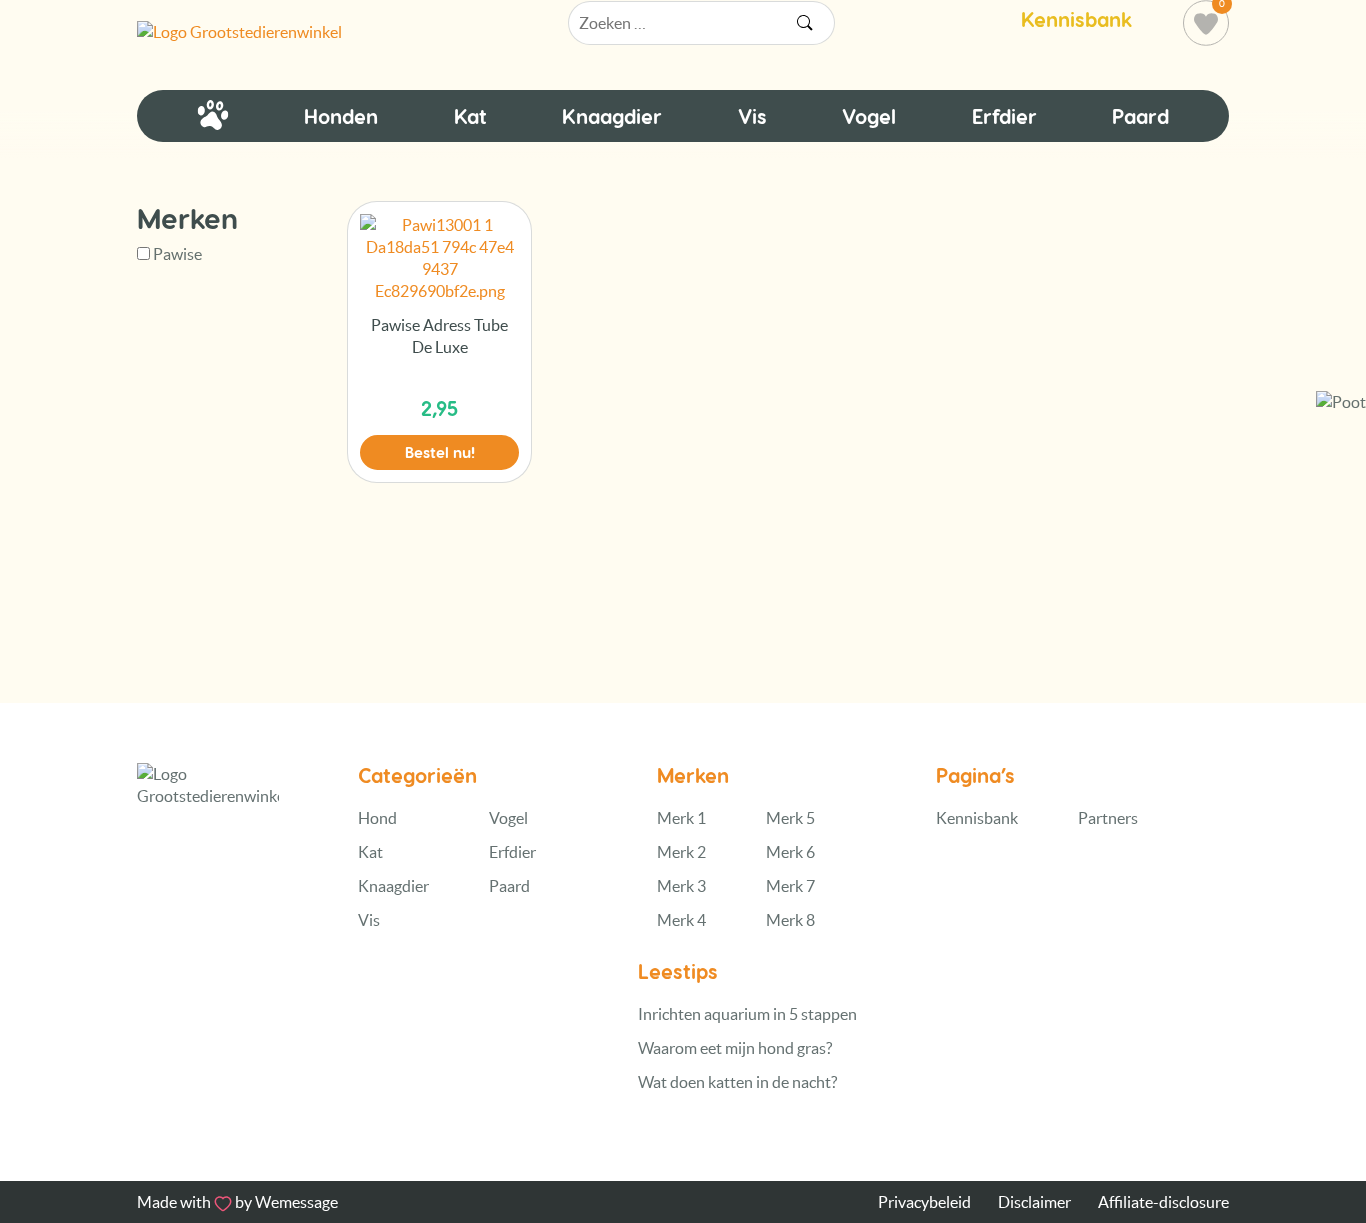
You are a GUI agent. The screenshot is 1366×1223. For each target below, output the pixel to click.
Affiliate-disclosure (1163, 1202)
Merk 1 (681, 818)
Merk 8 (790, 920)
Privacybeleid (924, 1202)
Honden (341, 116)
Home (213, 116)
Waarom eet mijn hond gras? (735, 1048)
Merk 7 (790, 886)
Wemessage (296, 1202)
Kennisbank (1076, 19)
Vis (752, 116)
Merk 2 (681, 852)
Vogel (869, 116)
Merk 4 (681, 920)
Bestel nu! (440, 452)
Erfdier (1004, 116)
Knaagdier (612, 116)
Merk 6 (790, 852)
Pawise (177, 254)
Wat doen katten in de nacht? (737, 1082)
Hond (377, 818)
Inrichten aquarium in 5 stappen (747, 1014)
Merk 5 (790, 818)
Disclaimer (1034, 1202)
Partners (1108, 818)
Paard (1140, 116)
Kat (470, 116)
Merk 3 (681, 886)
